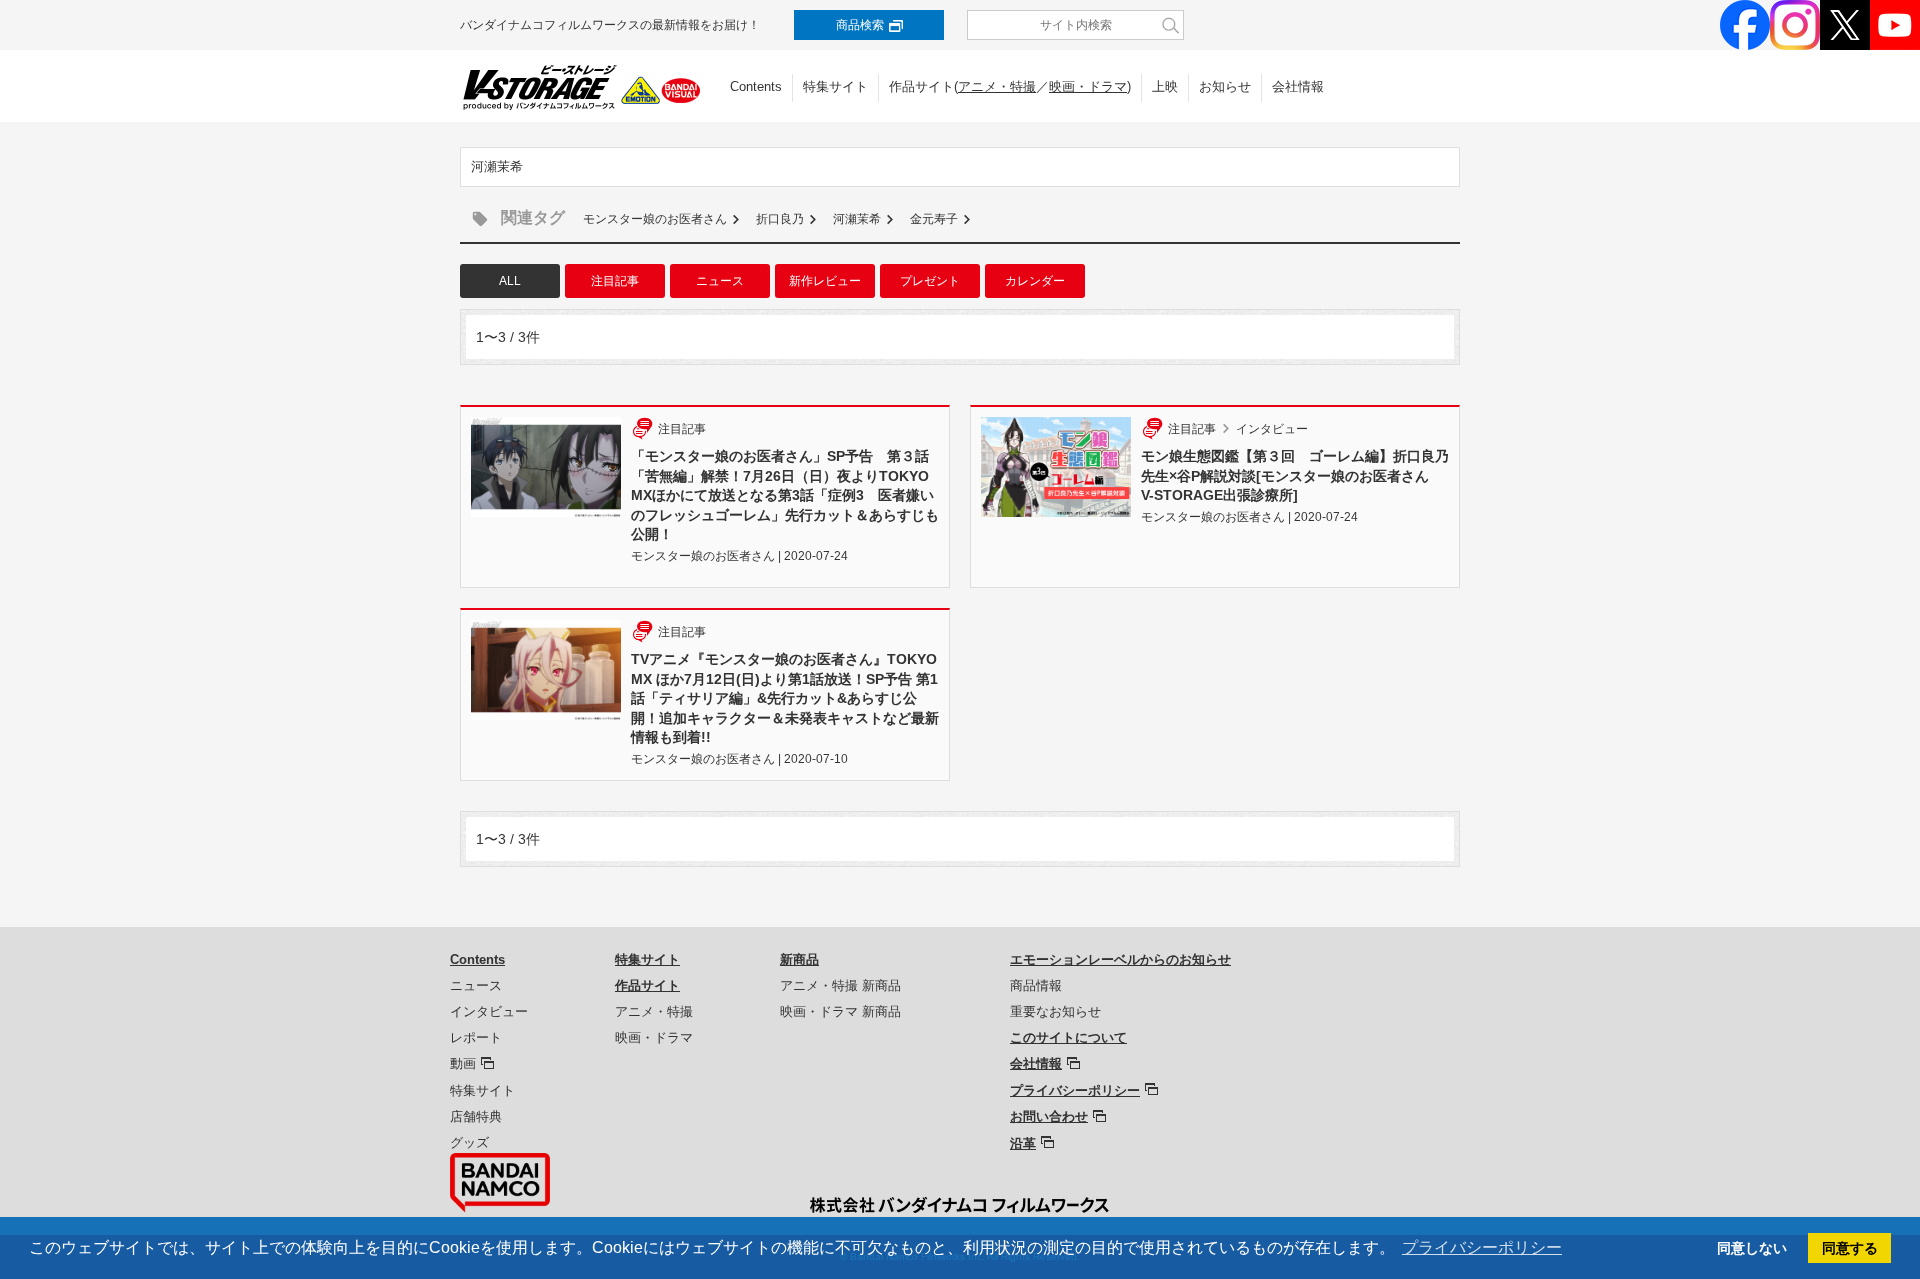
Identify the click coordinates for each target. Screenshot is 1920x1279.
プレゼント (930, 281)
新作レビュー (825, 281)
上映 (1165, 86)
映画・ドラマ (1088, 86)
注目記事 (615, 281)
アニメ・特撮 (997, 86)
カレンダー (1035, 281)
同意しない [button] (1752, 1248)
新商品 (799, 959)
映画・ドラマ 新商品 (840, 1011)
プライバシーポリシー (1075, 1090)
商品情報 (1036, 985)
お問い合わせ (1049, 1116)
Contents (756, 86)
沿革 (1023, 1143)
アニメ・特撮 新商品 (840, 985)
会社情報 (1298, 86)
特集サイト (835, 86)
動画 (463, 1063)
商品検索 (860, 25)
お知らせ (1225, 86)
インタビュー (489, 1011)
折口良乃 (780, 219)
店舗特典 (476, 1116)
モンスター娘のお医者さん (655, 219)
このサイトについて (1068, 1037)
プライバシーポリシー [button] (1482, 1247)
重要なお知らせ (1055, 1011)
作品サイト (647, 985)
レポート (476, 1037)
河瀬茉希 (857, 219)
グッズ (469, 1142)
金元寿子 (934, 219)
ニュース (720, 281)
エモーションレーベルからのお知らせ (1120, 959)
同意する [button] (1850, 1248)
